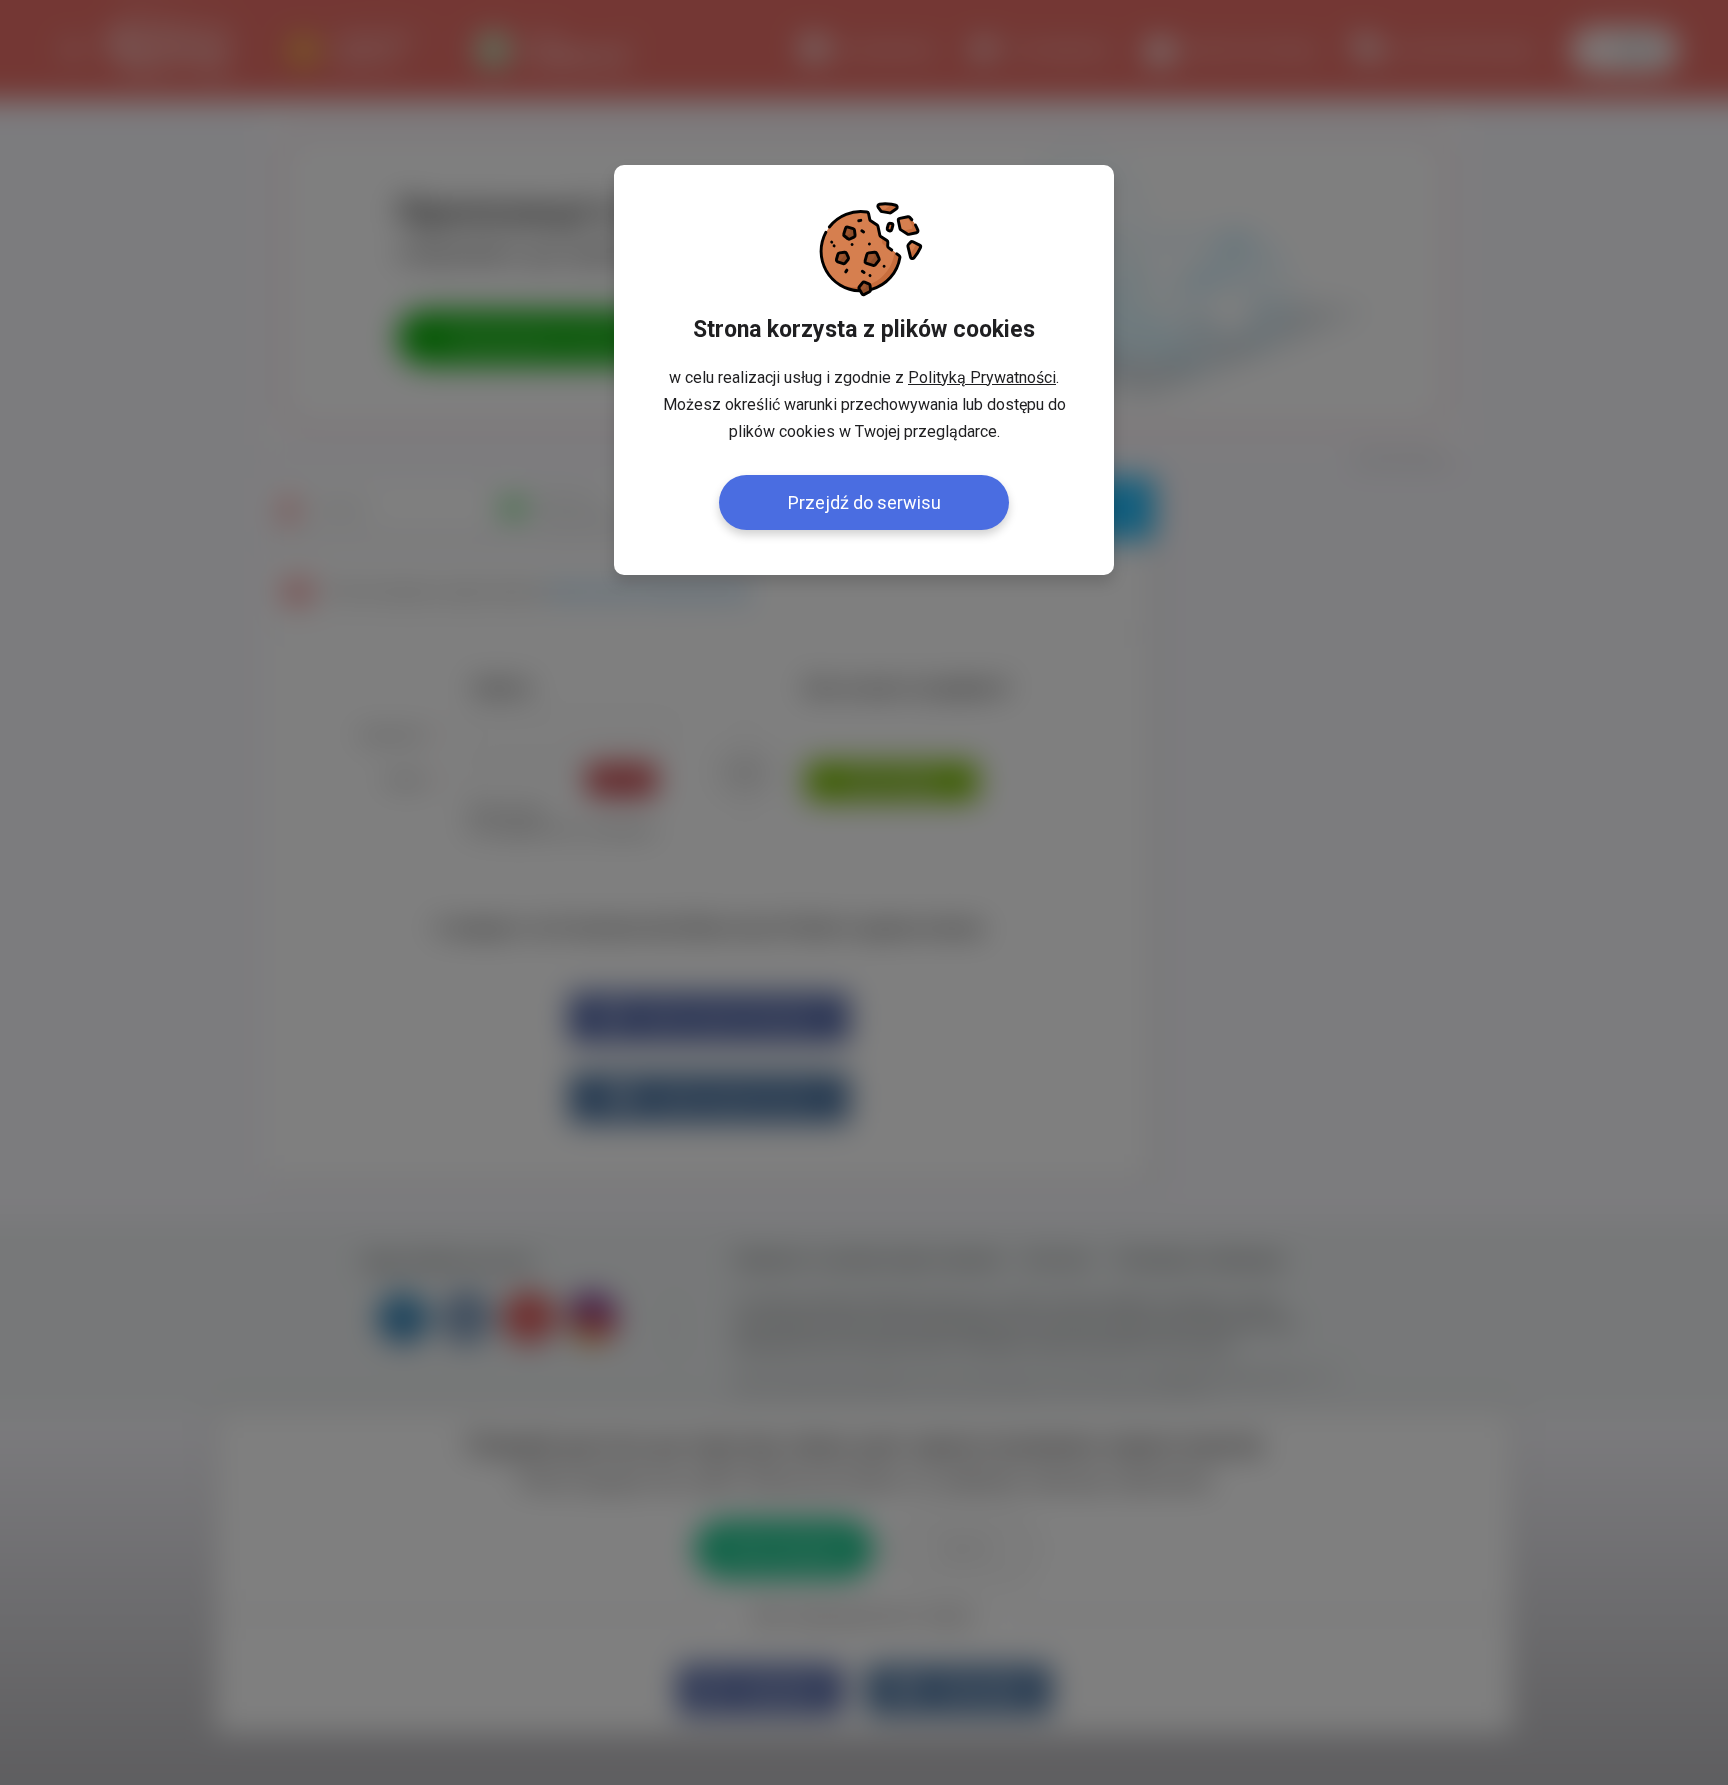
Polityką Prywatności (982, 377)
